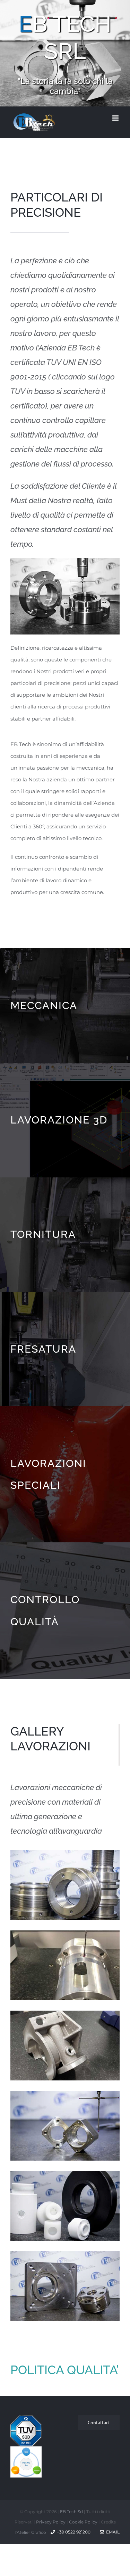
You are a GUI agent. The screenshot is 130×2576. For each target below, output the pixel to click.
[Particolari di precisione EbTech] (65, 561)
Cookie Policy (83, 2522)
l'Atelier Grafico (31, 2532)
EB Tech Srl (71, 2512)
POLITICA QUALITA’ (64, 2370)
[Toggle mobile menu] (116, 118)
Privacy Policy (51, 2522)
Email (112, 2532)
